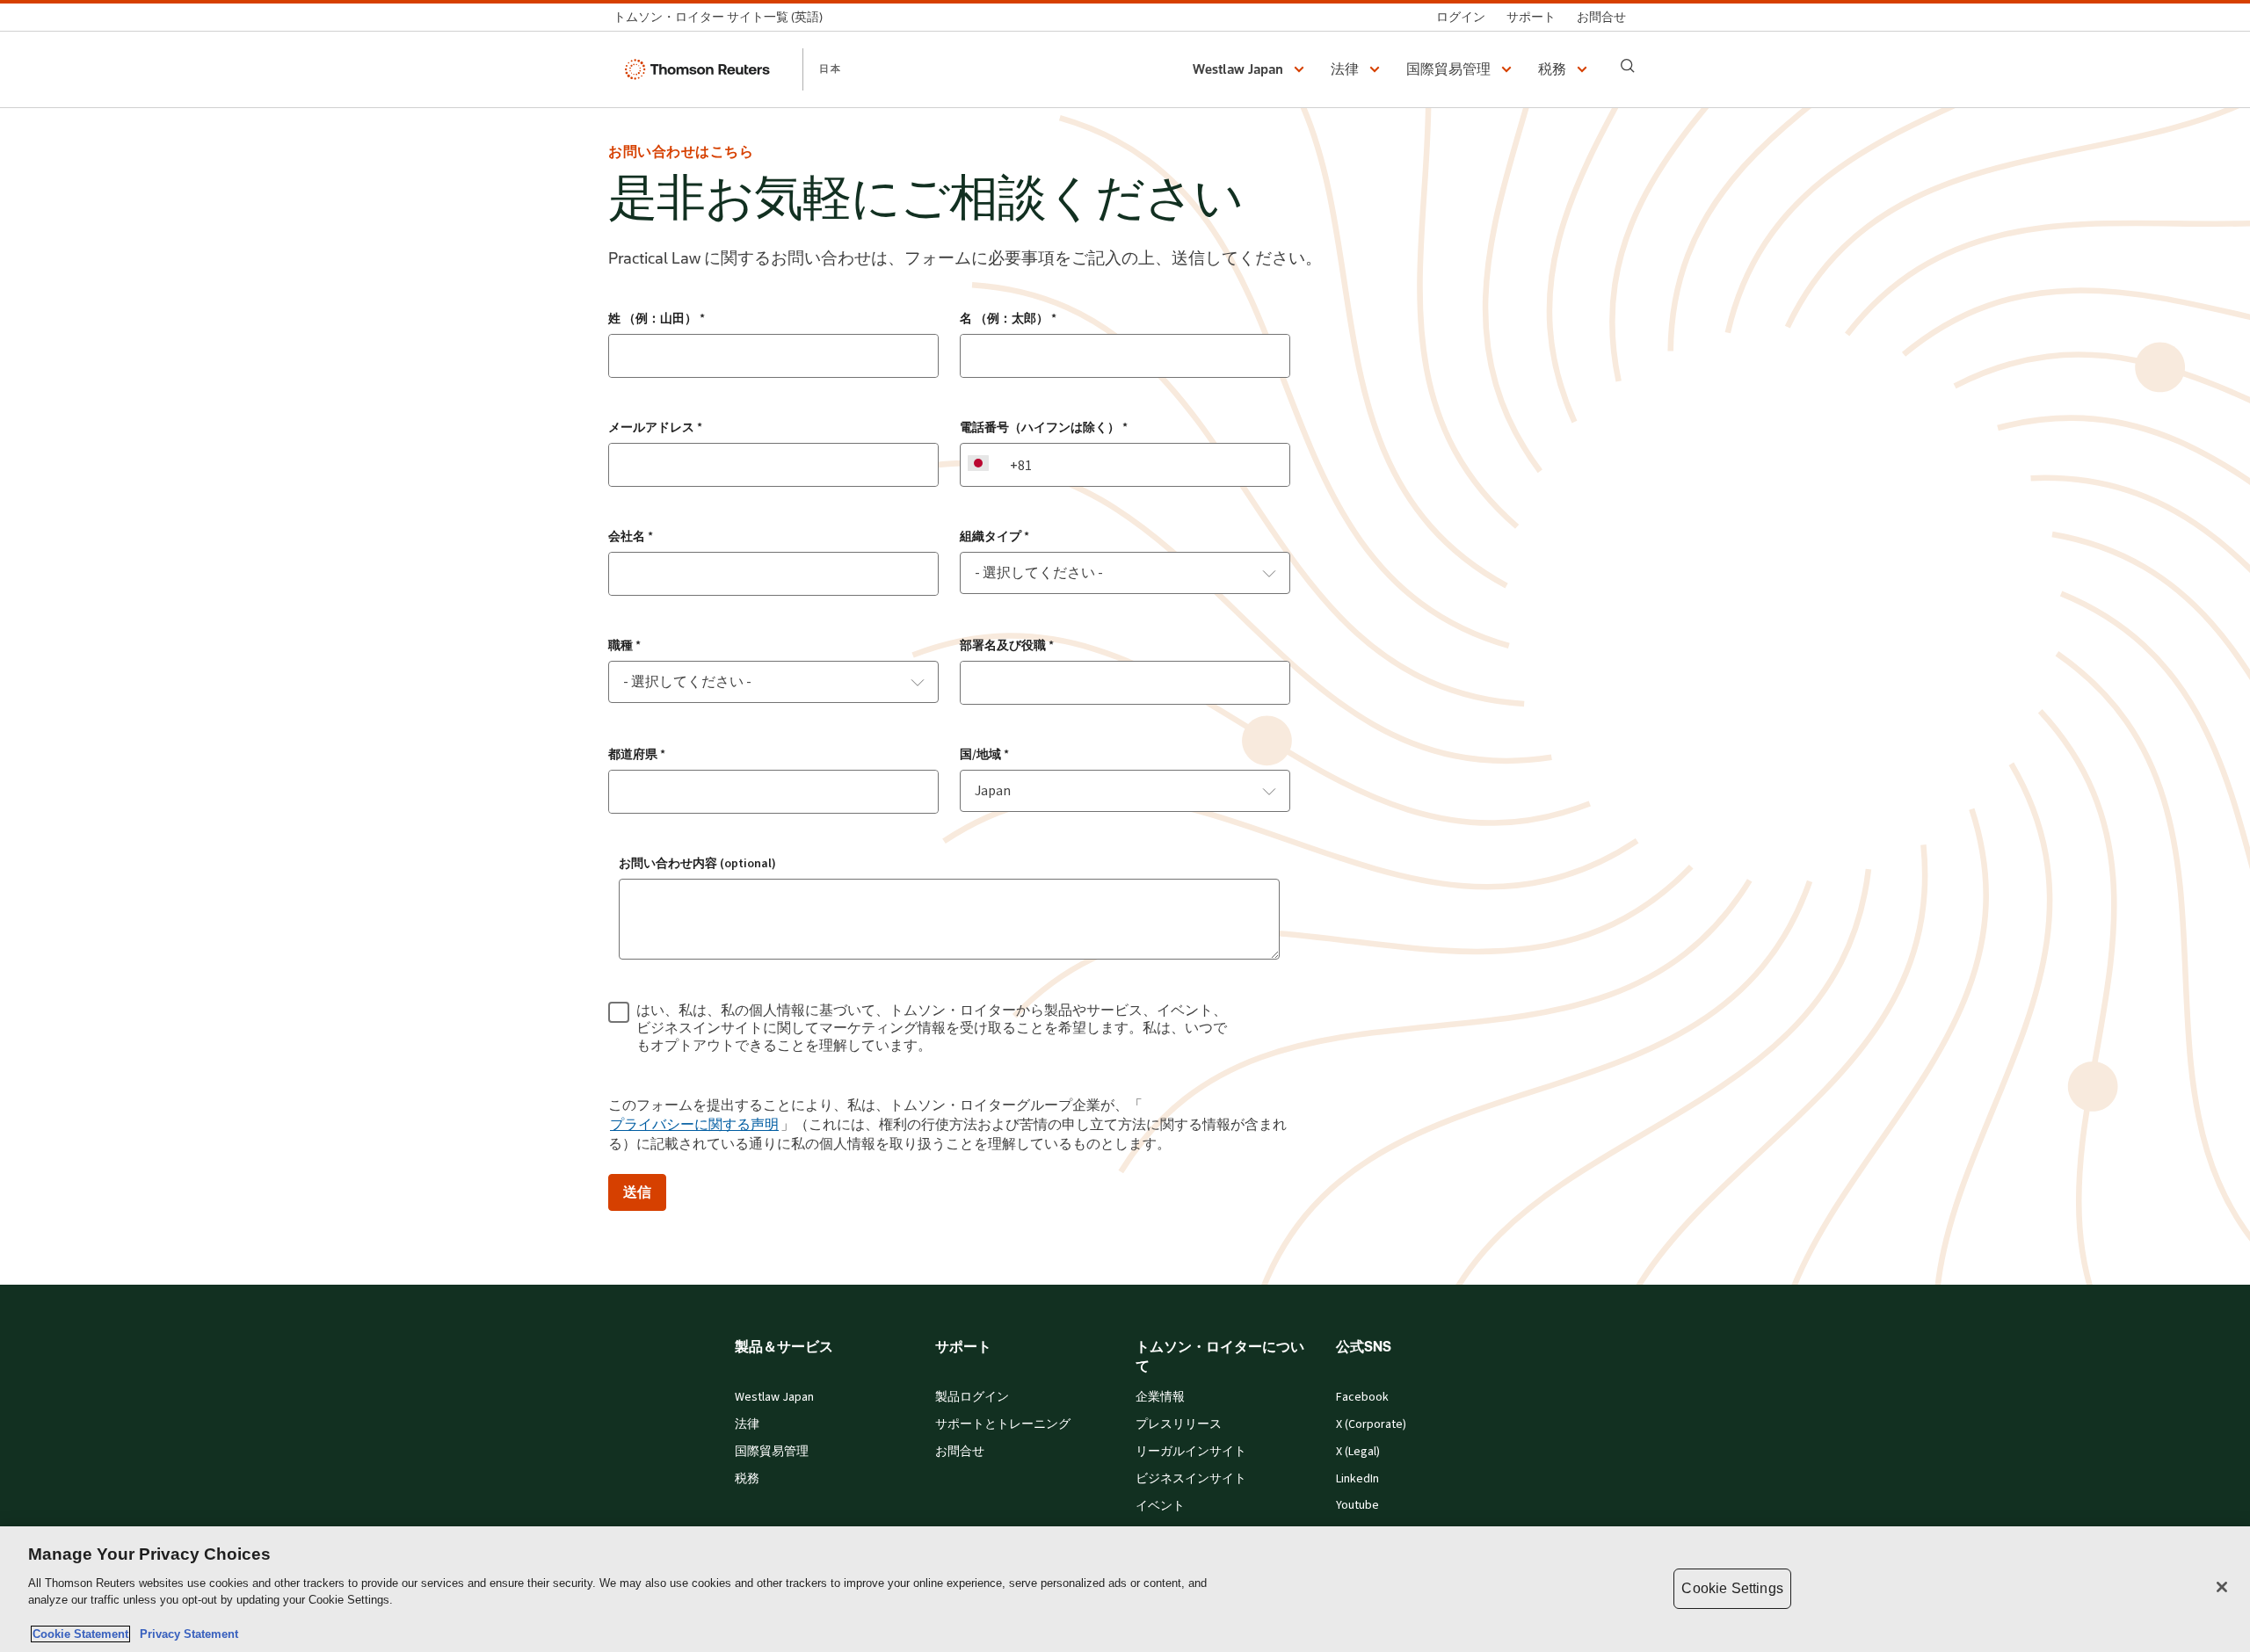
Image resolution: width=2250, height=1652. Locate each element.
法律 (747, 1424)
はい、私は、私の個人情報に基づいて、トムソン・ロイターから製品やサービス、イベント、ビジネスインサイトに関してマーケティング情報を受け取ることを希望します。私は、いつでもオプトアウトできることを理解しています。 (932, 1028)
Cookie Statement (80, 1634)
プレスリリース (1179, 1424)
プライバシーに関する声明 (694, 1124)
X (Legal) (1358, 1452)
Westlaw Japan (774, 1397)
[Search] (1628, 66)
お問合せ (960, 1452)
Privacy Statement (185, 1634)
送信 (637, 1192)
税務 (747, 1479)
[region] (1125, 1589)
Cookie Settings (1732, 1588)
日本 (831, 69)
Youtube (1357, 1505)
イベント (1160, 1506)
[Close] (2222, 1587)
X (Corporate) (1371, 1424)
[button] (1251, 69)
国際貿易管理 (772, 1452)
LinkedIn (1357, 1479)
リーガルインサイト (1191, 1452)
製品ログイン (972, 1397)
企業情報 (1160, 1397)
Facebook (1362, 1397)
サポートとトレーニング (1003, 1424)
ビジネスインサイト (1191, 1479)
